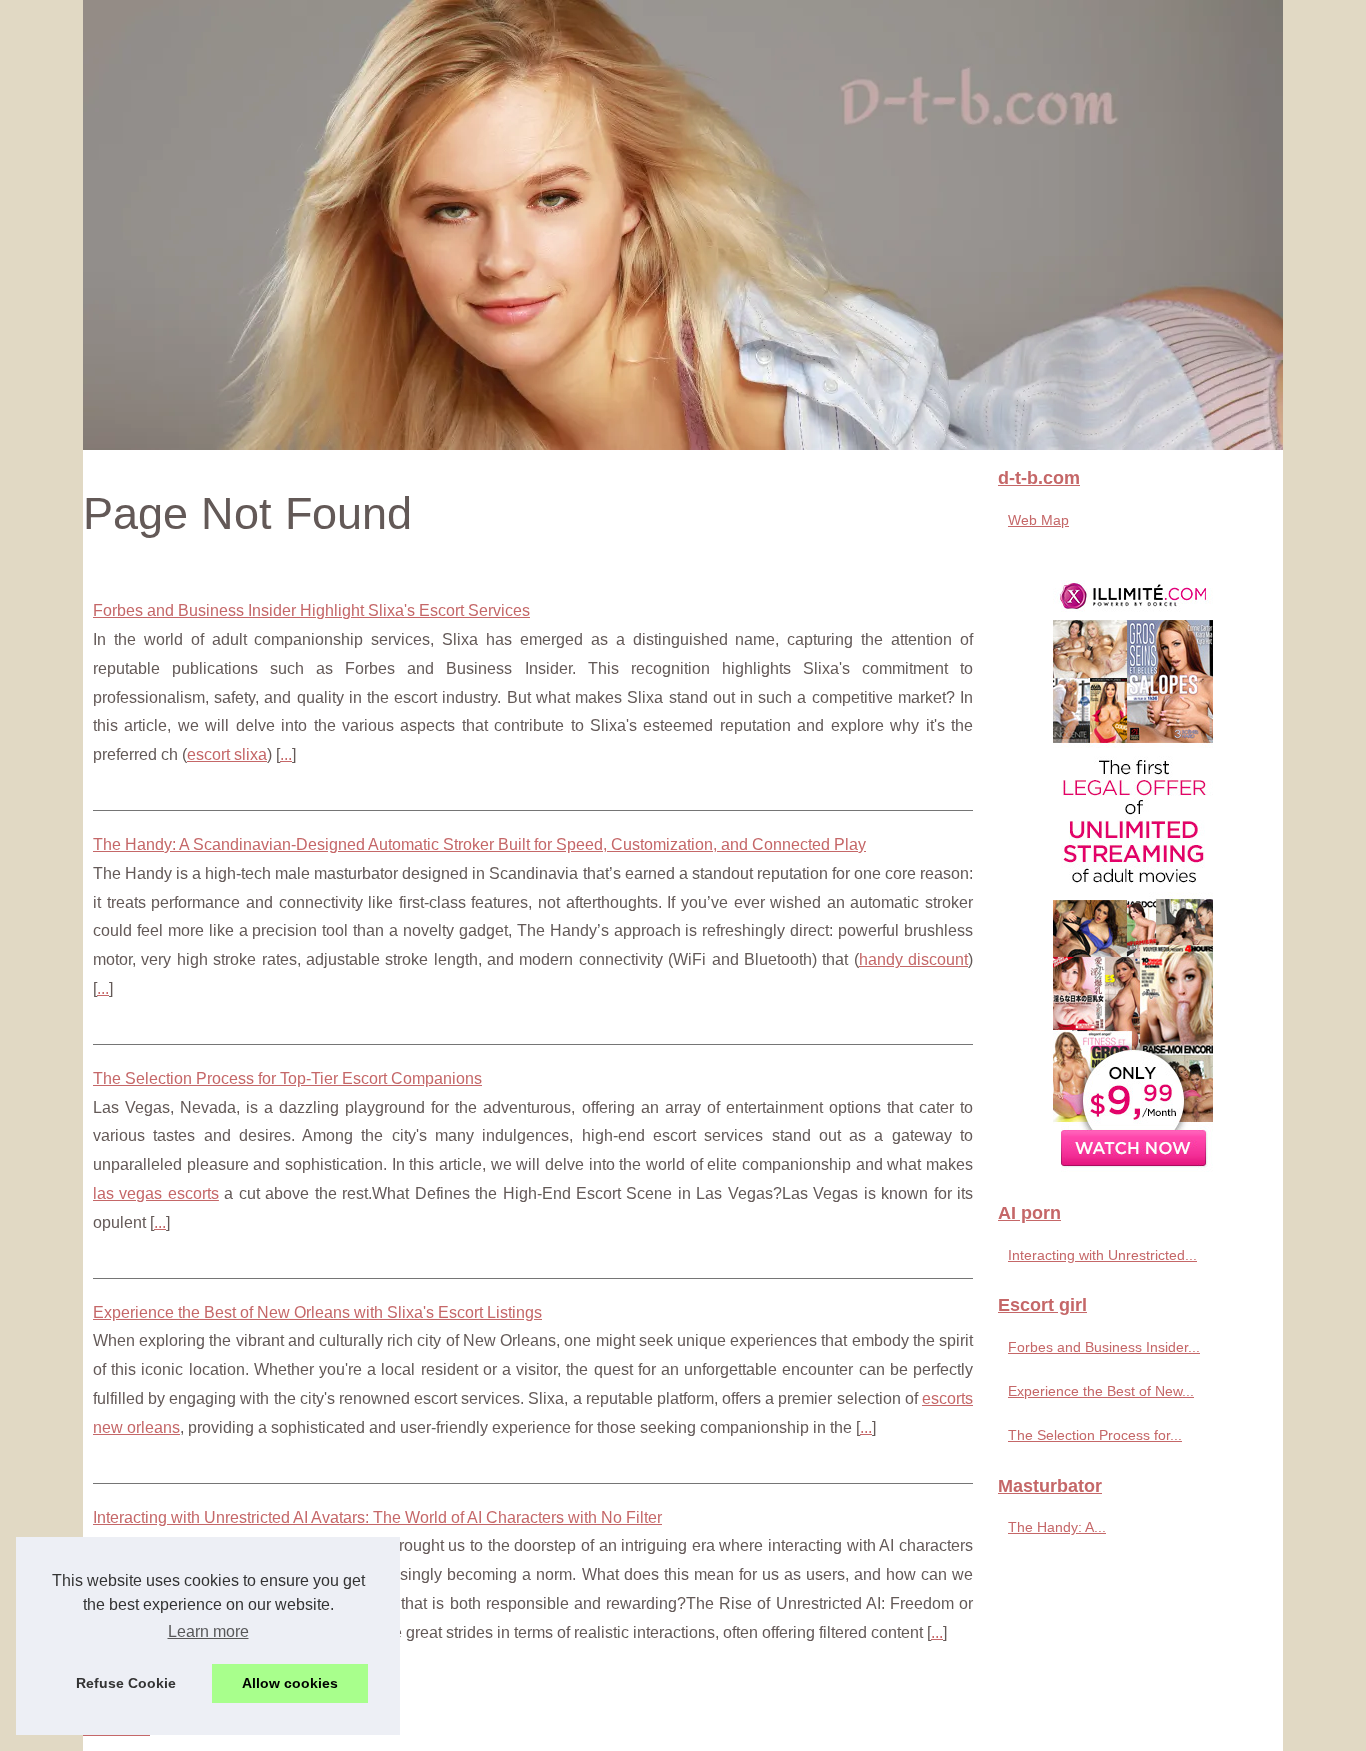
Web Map (1038, 520)
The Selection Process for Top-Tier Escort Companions (287, 1078)
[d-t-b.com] (683, 225)
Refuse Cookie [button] (126, 1683)
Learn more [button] (208, 1631)
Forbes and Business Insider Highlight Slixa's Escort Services (311, 610)
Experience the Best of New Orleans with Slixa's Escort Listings (317, 1312)
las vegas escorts (156, 1193)
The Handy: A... (1057, 1527)
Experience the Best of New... (1101, 1391)
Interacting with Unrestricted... (1102, 1255)
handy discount (913, 959)
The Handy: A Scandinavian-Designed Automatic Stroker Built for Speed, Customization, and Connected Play (479, 844)
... (286, 754)
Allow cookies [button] (290, 1683)
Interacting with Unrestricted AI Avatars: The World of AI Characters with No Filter (377, 1517)
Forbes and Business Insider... (1104, 1347)
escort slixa (227, 754)
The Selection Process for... (1095, 1435)
